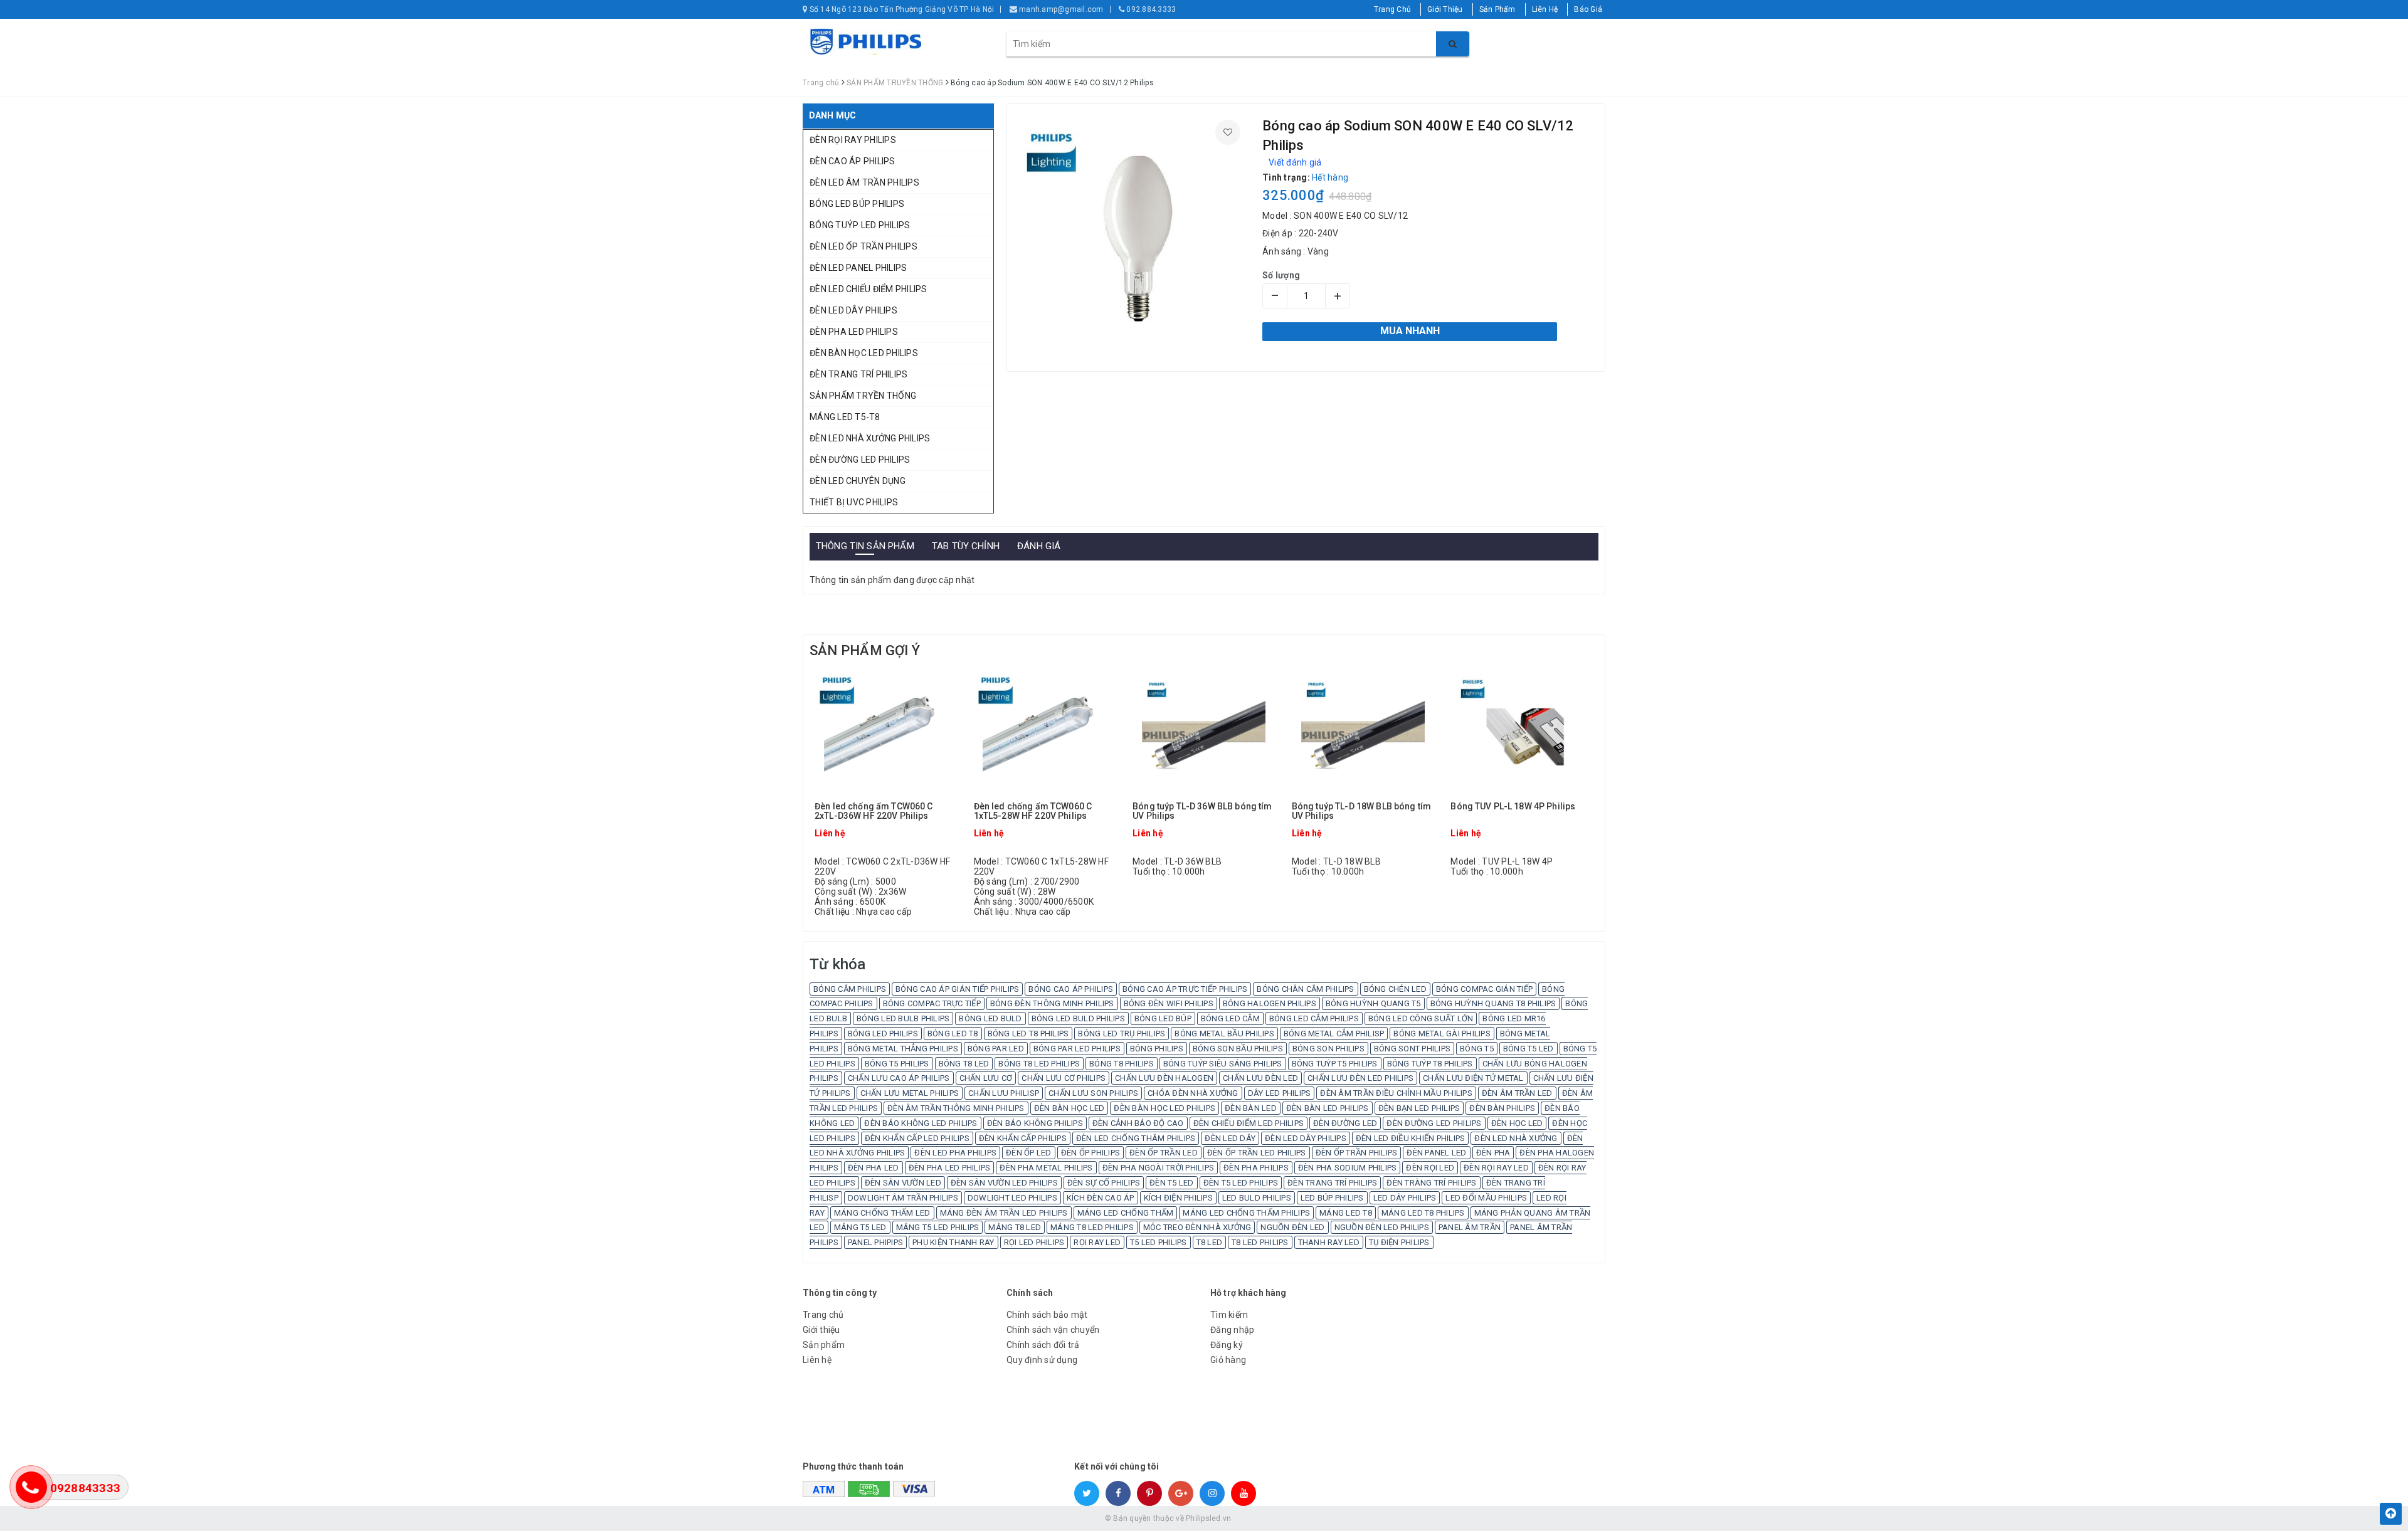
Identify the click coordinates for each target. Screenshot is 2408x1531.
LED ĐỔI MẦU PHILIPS (1486, 1198)
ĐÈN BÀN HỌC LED (1069, 1108)
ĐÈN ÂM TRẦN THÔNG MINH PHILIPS (956, 1108)
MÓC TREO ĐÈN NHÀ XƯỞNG (1197, 1227)
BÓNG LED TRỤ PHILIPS (1122, 1034)
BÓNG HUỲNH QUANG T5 (1373, 1003)
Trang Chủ (1392, 9)
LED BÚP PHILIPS (1332, 1198)
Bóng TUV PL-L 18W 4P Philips (1513, 807)
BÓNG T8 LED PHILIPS (1039, 1064)
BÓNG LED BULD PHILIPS (1078, 1018)
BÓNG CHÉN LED (1395, 989)
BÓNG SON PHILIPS (1328, 1049)
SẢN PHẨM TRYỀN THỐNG (863, 396)
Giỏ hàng (1228, 1360)
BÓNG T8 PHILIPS (1122, 1064)
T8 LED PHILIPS (1260, 1242)
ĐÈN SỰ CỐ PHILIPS (1104, 1183)
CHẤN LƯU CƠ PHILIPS (1064, 1078)
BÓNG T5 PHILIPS (897, 1064)
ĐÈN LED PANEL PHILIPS (858, 268)
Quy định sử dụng (1042, 1360)
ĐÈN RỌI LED (1430, 1168)
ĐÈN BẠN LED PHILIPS (1419, 1108)
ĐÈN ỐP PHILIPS (1091, 1153)
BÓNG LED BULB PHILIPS (903, 1018)
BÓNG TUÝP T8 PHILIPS (1430, 1064)
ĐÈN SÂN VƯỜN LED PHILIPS (1004, 1183)
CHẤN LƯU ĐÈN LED (1260, 1078)
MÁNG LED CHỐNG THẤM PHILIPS (1246, 1213)
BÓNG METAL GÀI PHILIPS (1442, 1034)
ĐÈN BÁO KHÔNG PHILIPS (1035, 1123)
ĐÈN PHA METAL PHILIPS (1046, 1168)
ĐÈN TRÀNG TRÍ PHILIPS (1431, 1183)
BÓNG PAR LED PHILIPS (1077, 1049)
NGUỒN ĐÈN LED (1292, 1227)
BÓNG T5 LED (1529, 1049)
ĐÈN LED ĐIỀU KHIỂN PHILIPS (1411, 1138)
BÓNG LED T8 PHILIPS (1028, 1034)
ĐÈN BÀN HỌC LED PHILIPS (864, 353)
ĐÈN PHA (1493, 1153)
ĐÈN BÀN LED (1251, 1108)
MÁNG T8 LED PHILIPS (1092, 1227)
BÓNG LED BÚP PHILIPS (857, 204)
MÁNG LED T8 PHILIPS (1423, 1213)
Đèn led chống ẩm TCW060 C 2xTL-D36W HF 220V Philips (874, 811)
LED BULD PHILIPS (1257, 1198)
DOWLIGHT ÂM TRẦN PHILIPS (903, 1198)
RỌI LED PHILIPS (1034, 1242)
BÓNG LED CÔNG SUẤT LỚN (1421, 1018)
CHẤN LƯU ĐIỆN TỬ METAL (1473, 1078)
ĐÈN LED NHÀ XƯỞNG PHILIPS (870, 438)
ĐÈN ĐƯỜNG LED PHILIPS (860, 460)
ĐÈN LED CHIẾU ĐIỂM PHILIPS (869, 289)
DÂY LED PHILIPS (1280, 1093)
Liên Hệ (1545, 9)
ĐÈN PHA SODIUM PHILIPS (1348, 1168)
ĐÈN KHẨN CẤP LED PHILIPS (917, 1138)
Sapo (1294, 1518)
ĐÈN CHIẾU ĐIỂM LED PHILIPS (1249, 1123)
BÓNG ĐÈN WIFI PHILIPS (1169, 1003)
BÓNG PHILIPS (1157, 1049)
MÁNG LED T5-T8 (845, 417)
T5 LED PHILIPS (1159, 1242)
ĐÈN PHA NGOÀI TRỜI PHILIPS (1159, 1168)
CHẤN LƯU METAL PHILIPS (910, 1093)
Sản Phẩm (1497, 9)
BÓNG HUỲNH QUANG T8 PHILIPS (1493, 1003)
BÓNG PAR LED (996, 1049)
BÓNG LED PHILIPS (883, 1034)
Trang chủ (823, 1315)
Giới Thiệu (1445, 9)
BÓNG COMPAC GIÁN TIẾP (1484, 989)
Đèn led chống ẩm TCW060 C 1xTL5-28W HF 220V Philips (1033, 811)
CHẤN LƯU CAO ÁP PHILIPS (899, 1078)
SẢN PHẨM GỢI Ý (865, 650)
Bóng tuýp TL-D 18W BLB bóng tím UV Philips (1361, 811)
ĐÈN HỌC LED (1517, 1123)
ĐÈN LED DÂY (1230, 1138)
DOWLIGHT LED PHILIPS (1012, 1198)
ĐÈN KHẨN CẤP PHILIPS (1023, 1138)
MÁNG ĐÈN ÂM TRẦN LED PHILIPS (1004, 1213)
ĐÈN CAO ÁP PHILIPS (853, 161)
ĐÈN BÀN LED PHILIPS (1328, 1108)
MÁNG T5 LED (860, 1227)
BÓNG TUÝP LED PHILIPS (860, 225)
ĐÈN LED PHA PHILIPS (955, 1153)
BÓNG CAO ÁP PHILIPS (1071, 989)
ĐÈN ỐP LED (1029, 1153)
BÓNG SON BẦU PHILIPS (1238, 1049)
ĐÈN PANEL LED (1436, 1153)
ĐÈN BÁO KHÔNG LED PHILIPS (921, 1123)
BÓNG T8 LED (964, 1064)
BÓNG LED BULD (990, 1018)
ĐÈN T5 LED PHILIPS (1241, 1183)
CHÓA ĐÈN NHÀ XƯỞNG (1193, 1093)
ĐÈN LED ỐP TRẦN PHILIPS (863, 246)
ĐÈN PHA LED (874, 1168)
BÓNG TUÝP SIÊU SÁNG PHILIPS (1223, 1064)
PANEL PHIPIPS (875, 1242)
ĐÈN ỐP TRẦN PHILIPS (1357, 1153)
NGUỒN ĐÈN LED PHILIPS (1382, 1227)
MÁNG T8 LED (1015, 1227)
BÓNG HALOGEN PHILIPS (1270, 1003)
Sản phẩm (824, 1345)
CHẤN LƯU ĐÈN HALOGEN (1164, 1078)
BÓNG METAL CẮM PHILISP (1334, 1034)
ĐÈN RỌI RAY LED (1496, 1168)
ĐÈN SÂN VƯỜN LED (903, 1183)
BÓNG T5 (1477, 1049)
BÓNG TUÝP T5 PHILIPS (1335, 1064)
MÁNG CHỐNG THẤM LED (882, 1213)
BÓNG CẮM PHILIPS (850, 989)
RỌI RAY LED (1097, 1242)
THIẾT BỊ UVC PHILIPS (854, 502)
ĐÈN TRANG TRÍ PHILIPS (858, 374)
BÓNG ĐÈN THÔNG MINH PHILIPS (1052, 1003)
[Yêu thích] (1228, 132)
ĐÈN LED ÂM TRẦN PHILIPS (864, 182)
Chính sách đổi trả (1043, 1345)
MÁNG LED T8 (1346, 1213)
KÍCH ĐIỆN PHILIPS (1178, 1198)
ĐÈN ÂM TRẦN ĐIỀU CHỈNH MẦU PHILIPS (1396, 1093)
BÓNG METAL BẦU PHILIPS (1224, 1034)
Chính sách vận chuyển (1053, 1330)
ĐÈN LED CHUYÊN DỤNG (858, 481)
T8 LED (1210, 1242)
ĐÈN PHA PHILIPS (1256, 1168)
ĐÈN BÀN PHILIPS (1502, 1108)
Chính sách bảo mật (1047, 1315)
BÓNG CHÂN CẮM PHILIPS (1305, 989)
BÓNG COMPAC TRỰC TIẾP (932, 1003)
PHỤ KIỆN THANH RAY (953, 1242)
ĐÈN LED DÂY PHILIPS (853, 310)
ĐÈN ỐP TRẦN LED (1164, 1153)
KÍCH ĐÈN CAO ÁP (1101, 1198)
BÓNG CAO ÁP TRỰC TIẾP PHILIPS (1185, 989)
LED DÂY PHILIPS (1405, 1198)
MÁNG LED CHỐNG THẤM (1126, 1213)
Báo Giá (1588, 9)
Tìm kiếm (1229, 1315)
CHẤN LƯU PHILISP (1004, 1093)
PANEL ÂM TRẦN (1470, 1227)
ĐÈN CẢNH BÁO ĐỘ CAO (1138, 1123)
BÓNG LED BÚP (1163, 1018)
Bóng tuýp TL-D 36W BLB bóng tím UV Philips (1202, 811)
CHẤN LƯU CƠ (986, 1078)
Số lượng (1281, 275)
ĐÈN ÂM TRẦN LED (1517, 1093)
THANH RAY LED (1329, 1242)
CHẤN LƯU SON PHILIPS (1093, 1093)
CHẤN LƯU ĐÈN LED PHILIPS (1360, 1078)
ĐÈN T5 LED (1172, 1183)
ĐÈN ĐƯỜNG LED (1345, 1123)
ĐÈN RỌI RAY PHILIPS (853, 140)
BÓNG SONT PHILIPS (1412, 1049)
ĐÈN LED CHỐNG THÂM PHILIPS (1136, 1138)
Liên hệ (817, 1360)
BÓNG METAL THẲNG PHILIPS (903, 1049)
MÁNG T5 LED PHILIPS (938, 1227)
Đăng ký (1227, 1345)
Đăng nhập (1232, 1330)
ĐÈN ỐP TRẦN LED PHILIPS (1257, 1153)
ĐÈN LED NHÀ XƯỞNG (1516, 1138)
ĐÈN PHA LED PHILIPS (854, 332)
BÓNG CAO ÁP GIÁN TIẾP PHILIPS (957, 989)
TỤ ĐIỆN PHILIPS (1399, 1242)
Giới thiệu (821, 1330)
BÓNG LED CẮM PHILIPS (1314, 1018)
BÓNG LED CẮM (1230, 1018)
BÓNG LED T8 (953, 1034)
